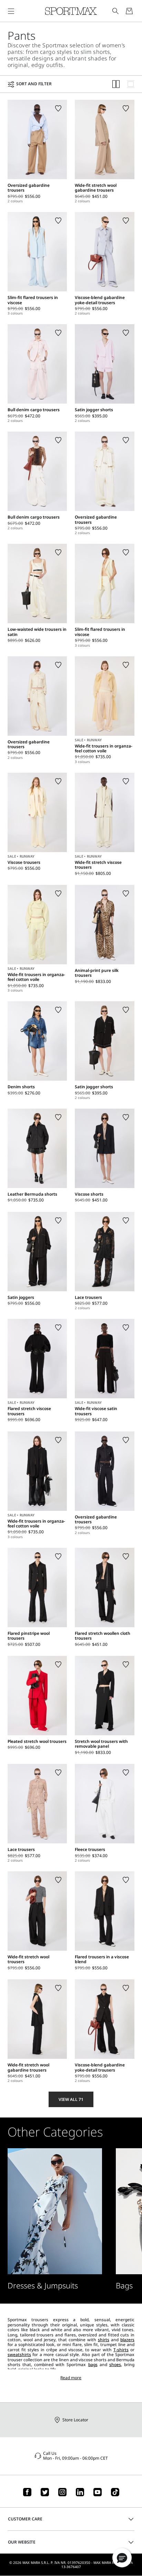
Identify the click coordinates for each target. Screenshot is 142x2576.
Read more (71, 2378)
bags (93, 2365)
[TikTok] (115, 2492)
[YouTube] (98, 2492)
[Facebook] (27, 2492)
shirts (104, 2340)
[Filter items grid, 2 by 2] (116, 84)
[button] (122, 2558)
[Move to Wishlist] (58, 108)
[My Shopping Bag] (129, 11)
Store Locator (75, 2420)
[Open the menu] (11, 11)
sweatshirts (19, 2355)
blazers (127, 2340)
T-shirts (121, 2350)
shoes (115, 2365)
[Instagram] (62, 2492)
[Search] (115, 11)
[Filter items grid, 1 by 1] (131, 84)
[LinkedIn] (80, 2492)
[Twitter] (45, 2492)
